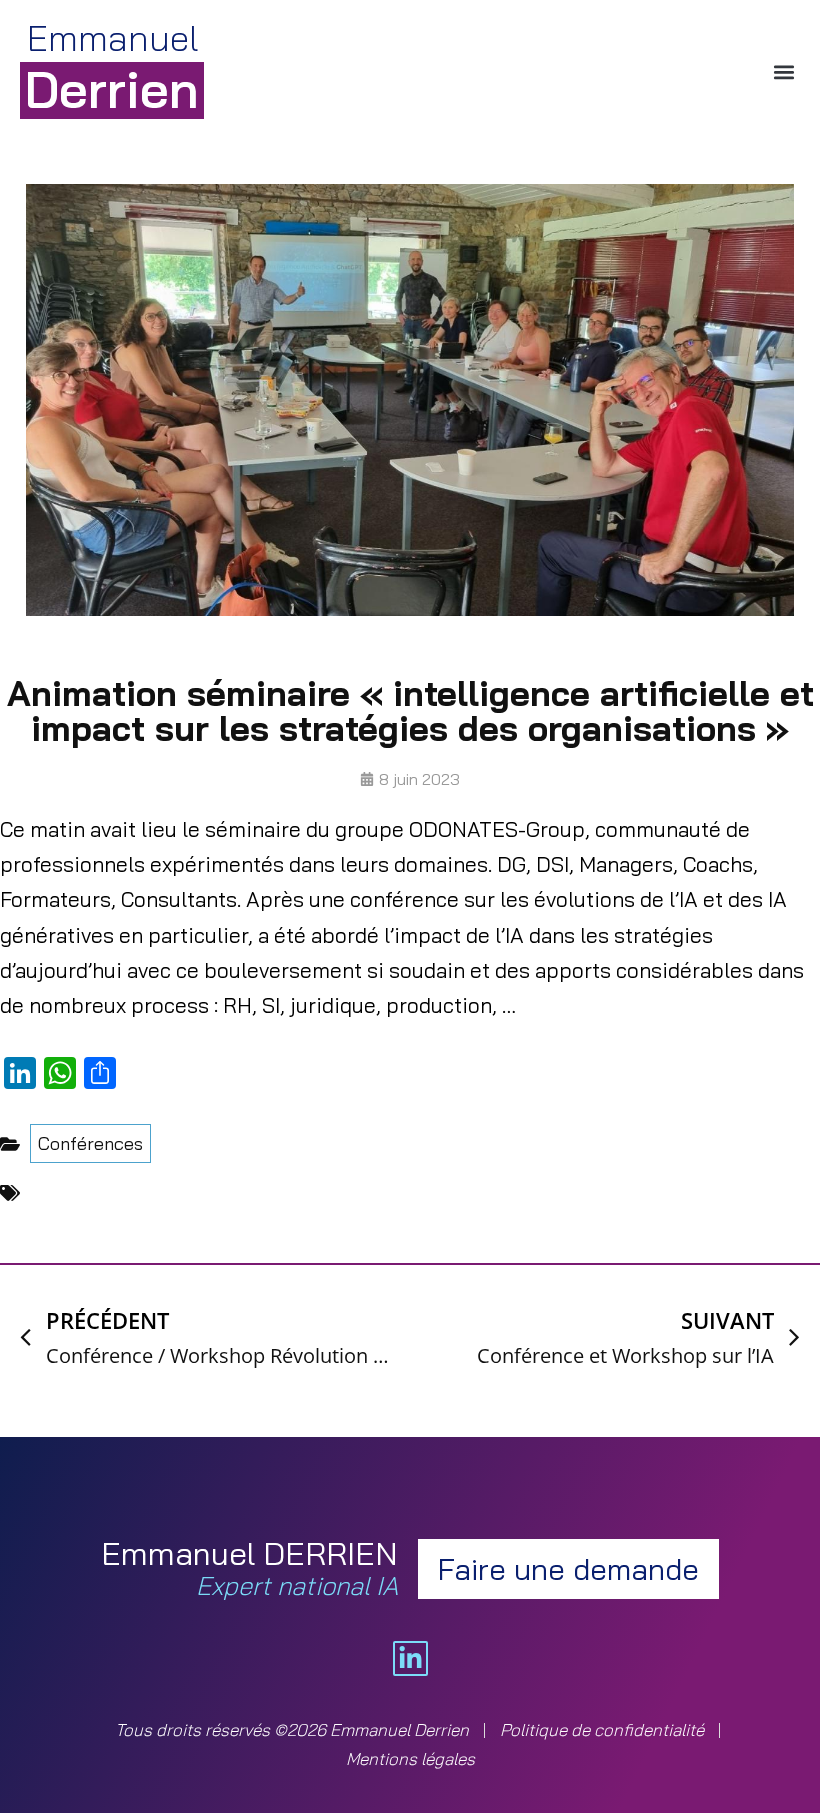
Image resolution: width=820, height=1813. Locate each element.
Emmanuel (112, 67)
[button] (783, 71)
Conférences (90, 1143)
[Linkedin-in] (410, 1658)
